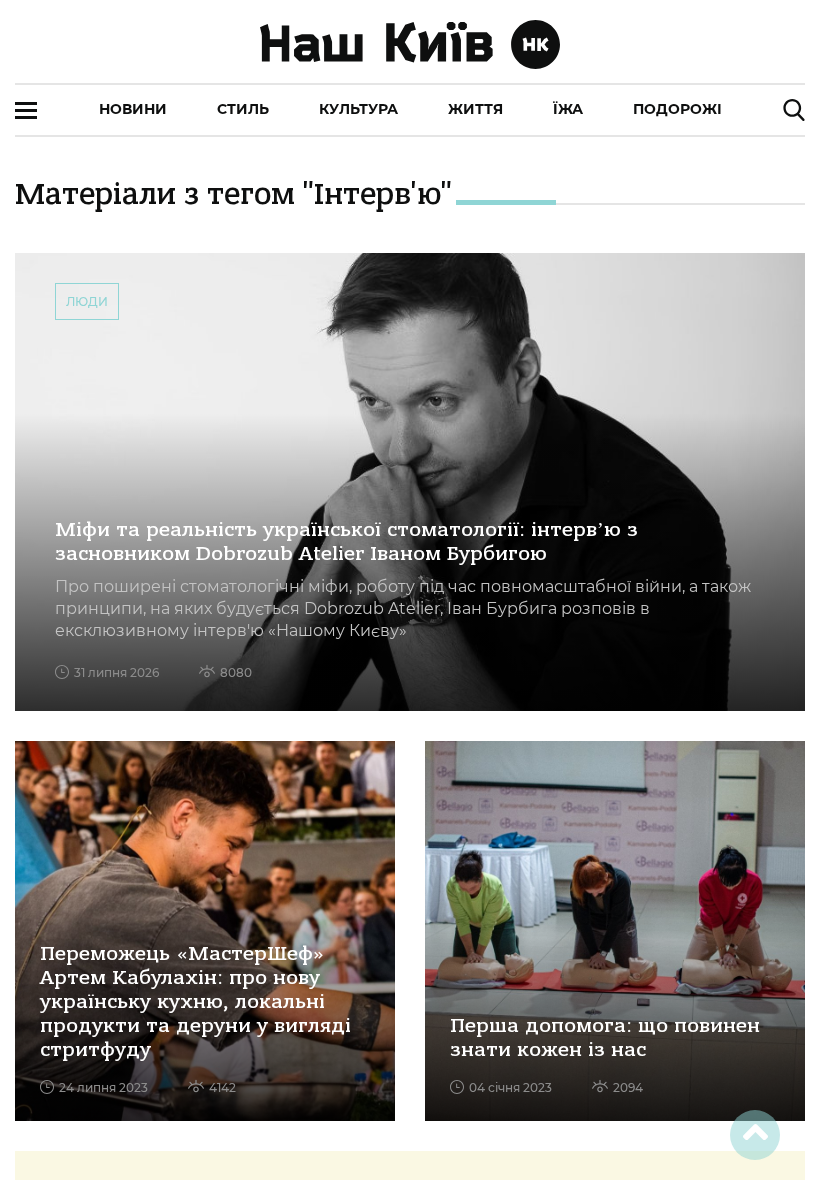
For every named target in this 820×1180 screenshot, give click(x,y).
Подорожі (677, 109)
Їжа (568, 109)
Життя (475, 109)
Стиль (243, 109)
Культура (358, 109)
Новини (133, 109)
